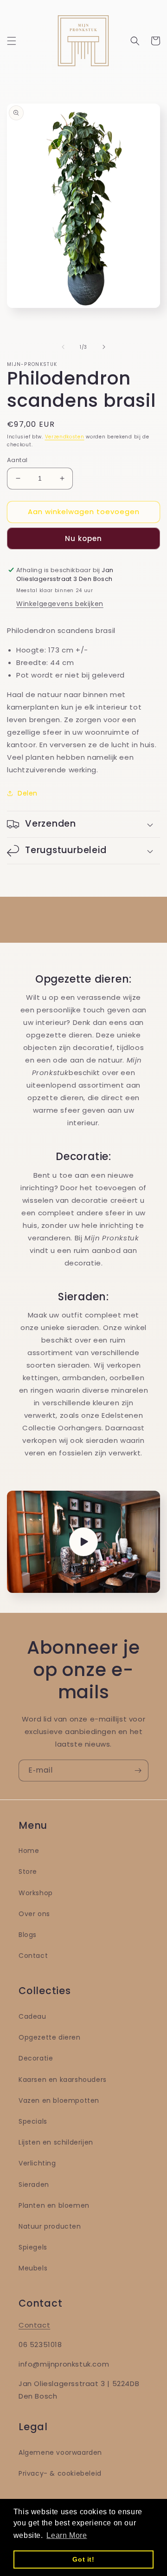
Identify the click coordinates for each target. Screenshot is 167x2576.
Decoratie (36, 2058)
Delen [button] (28, 793)
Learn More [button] (67, 2535)
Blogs (28, 1935)
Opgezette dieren (50, 2037)
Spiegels (33, 2247)
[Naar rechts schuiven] (104, 347)
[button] (12, 41)
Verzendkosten (65, 437)
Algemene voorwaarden (60, 2452)
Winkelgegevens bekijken (60, 604)
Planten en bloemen (54, 2205)
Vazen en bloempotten (59, 2100)
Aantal (17, 460)
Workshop (36, 1893)
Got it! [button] (83, 2559)
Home (29, 1851)
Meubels (33, 2268)
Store (28, 1872)
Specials (33, 2121)
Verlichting (37, 2163)
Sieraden (34, 2185)
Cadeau (32, 2016)
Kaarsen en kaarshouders (63, 2080)
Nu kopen (83, 538)
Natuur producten (50, 2226)
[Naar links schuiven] (63, 347)
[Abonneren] (138, 1771)
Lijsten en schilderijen (56, 2142)
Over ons (34, 1914)
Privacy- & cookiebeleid (60, 2473)
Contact (33, 1956)
